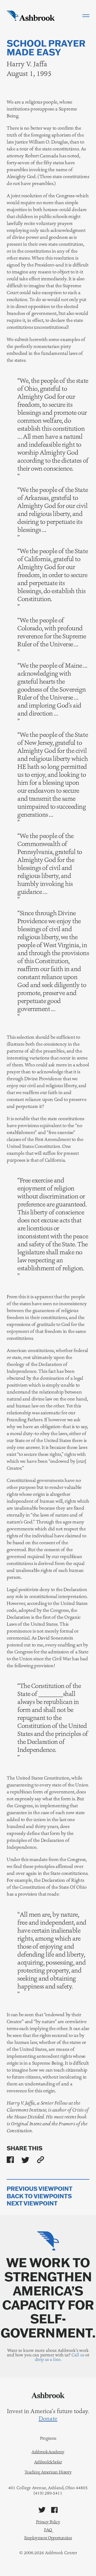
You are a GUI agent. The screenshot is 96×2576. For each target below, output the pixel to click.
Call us (78, 2355)
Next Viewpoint (32, 2203)
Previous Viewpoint (40, 2189)
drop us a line (48, 2359)
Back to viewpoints (39, 2196)
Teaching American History (48, 2472)
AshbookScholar (48, 2462)
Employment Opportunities (48, 2538)
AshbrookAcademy (48, 2452)
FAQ (48, 2530)
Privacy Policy (48, 2522)
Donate (48, 2419)
